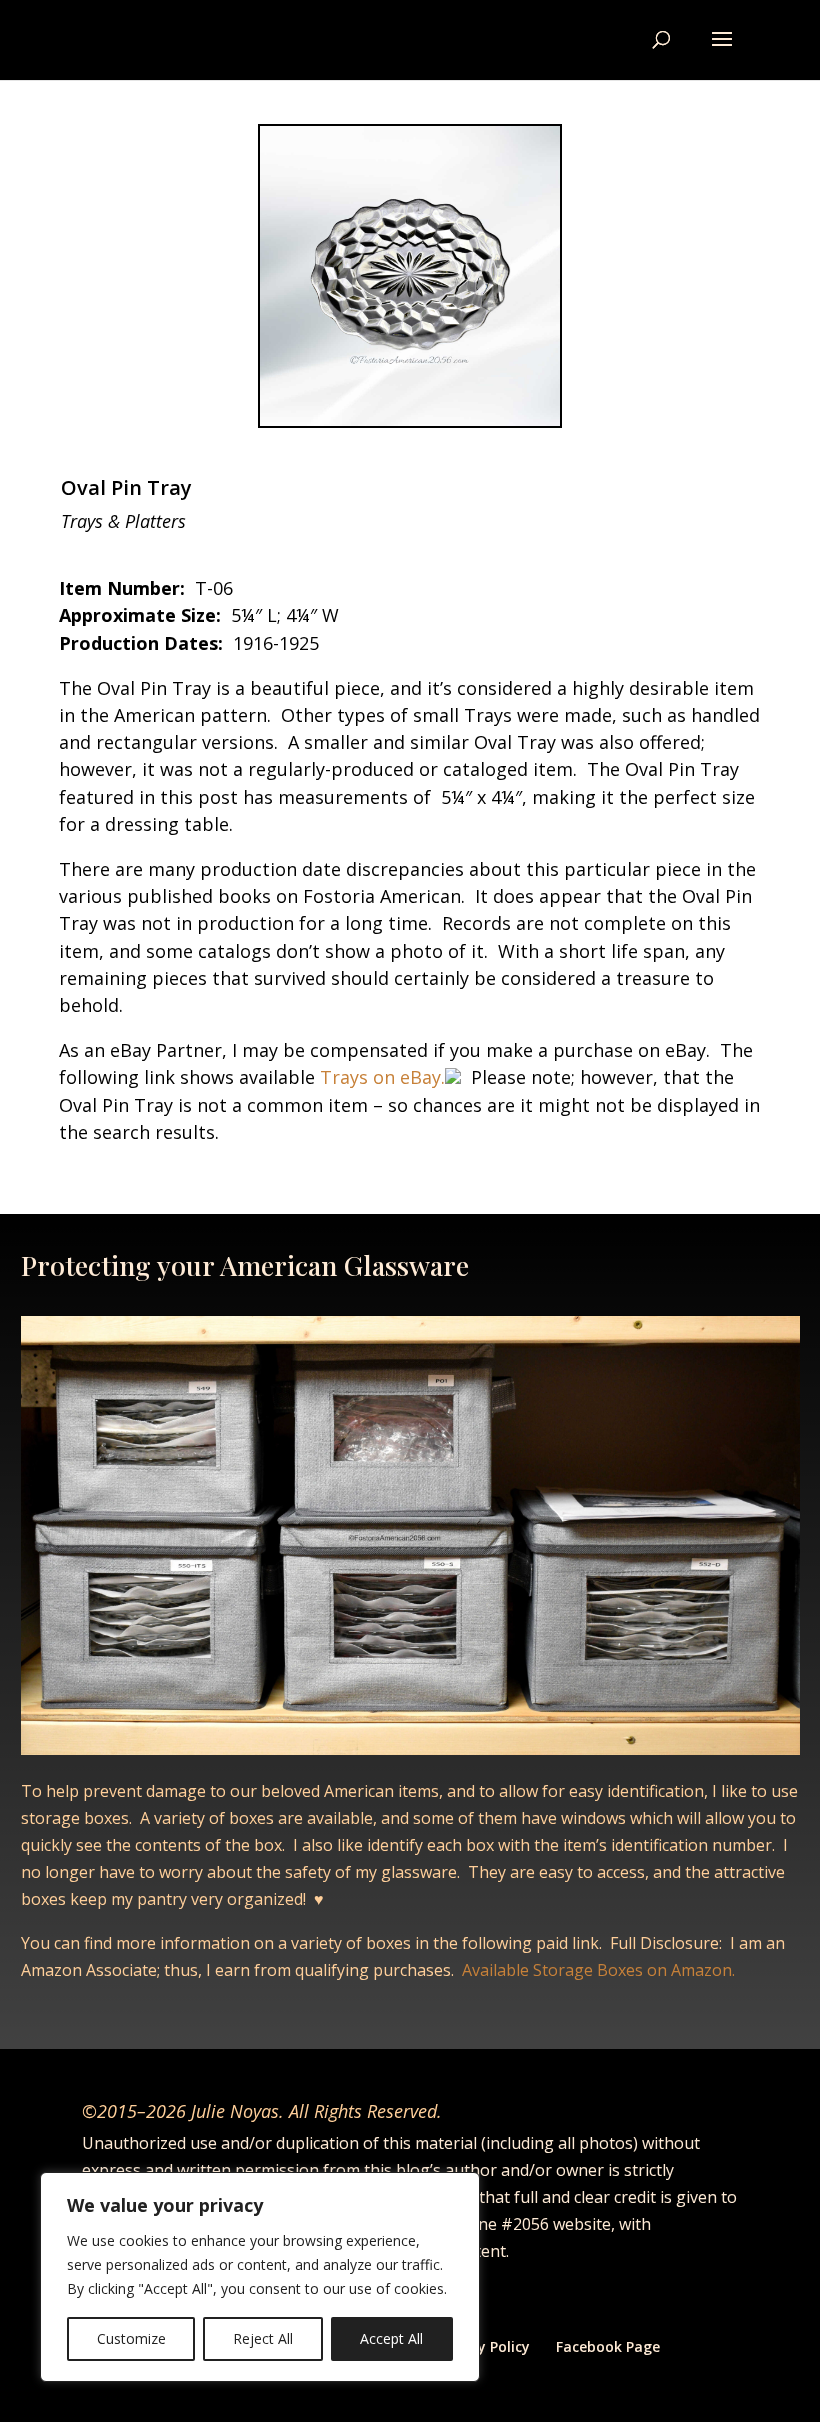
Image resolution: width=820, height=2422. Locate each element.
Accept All (391, 2338)
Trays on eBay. (380, 1077)
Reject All (263, 2338)
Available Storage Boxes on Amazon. (598, 1970)
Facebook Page (608, 2346)
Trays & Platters (123, 521)
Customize (131, 2338)
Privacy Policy (483, 2346)
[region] (260, 2277)
